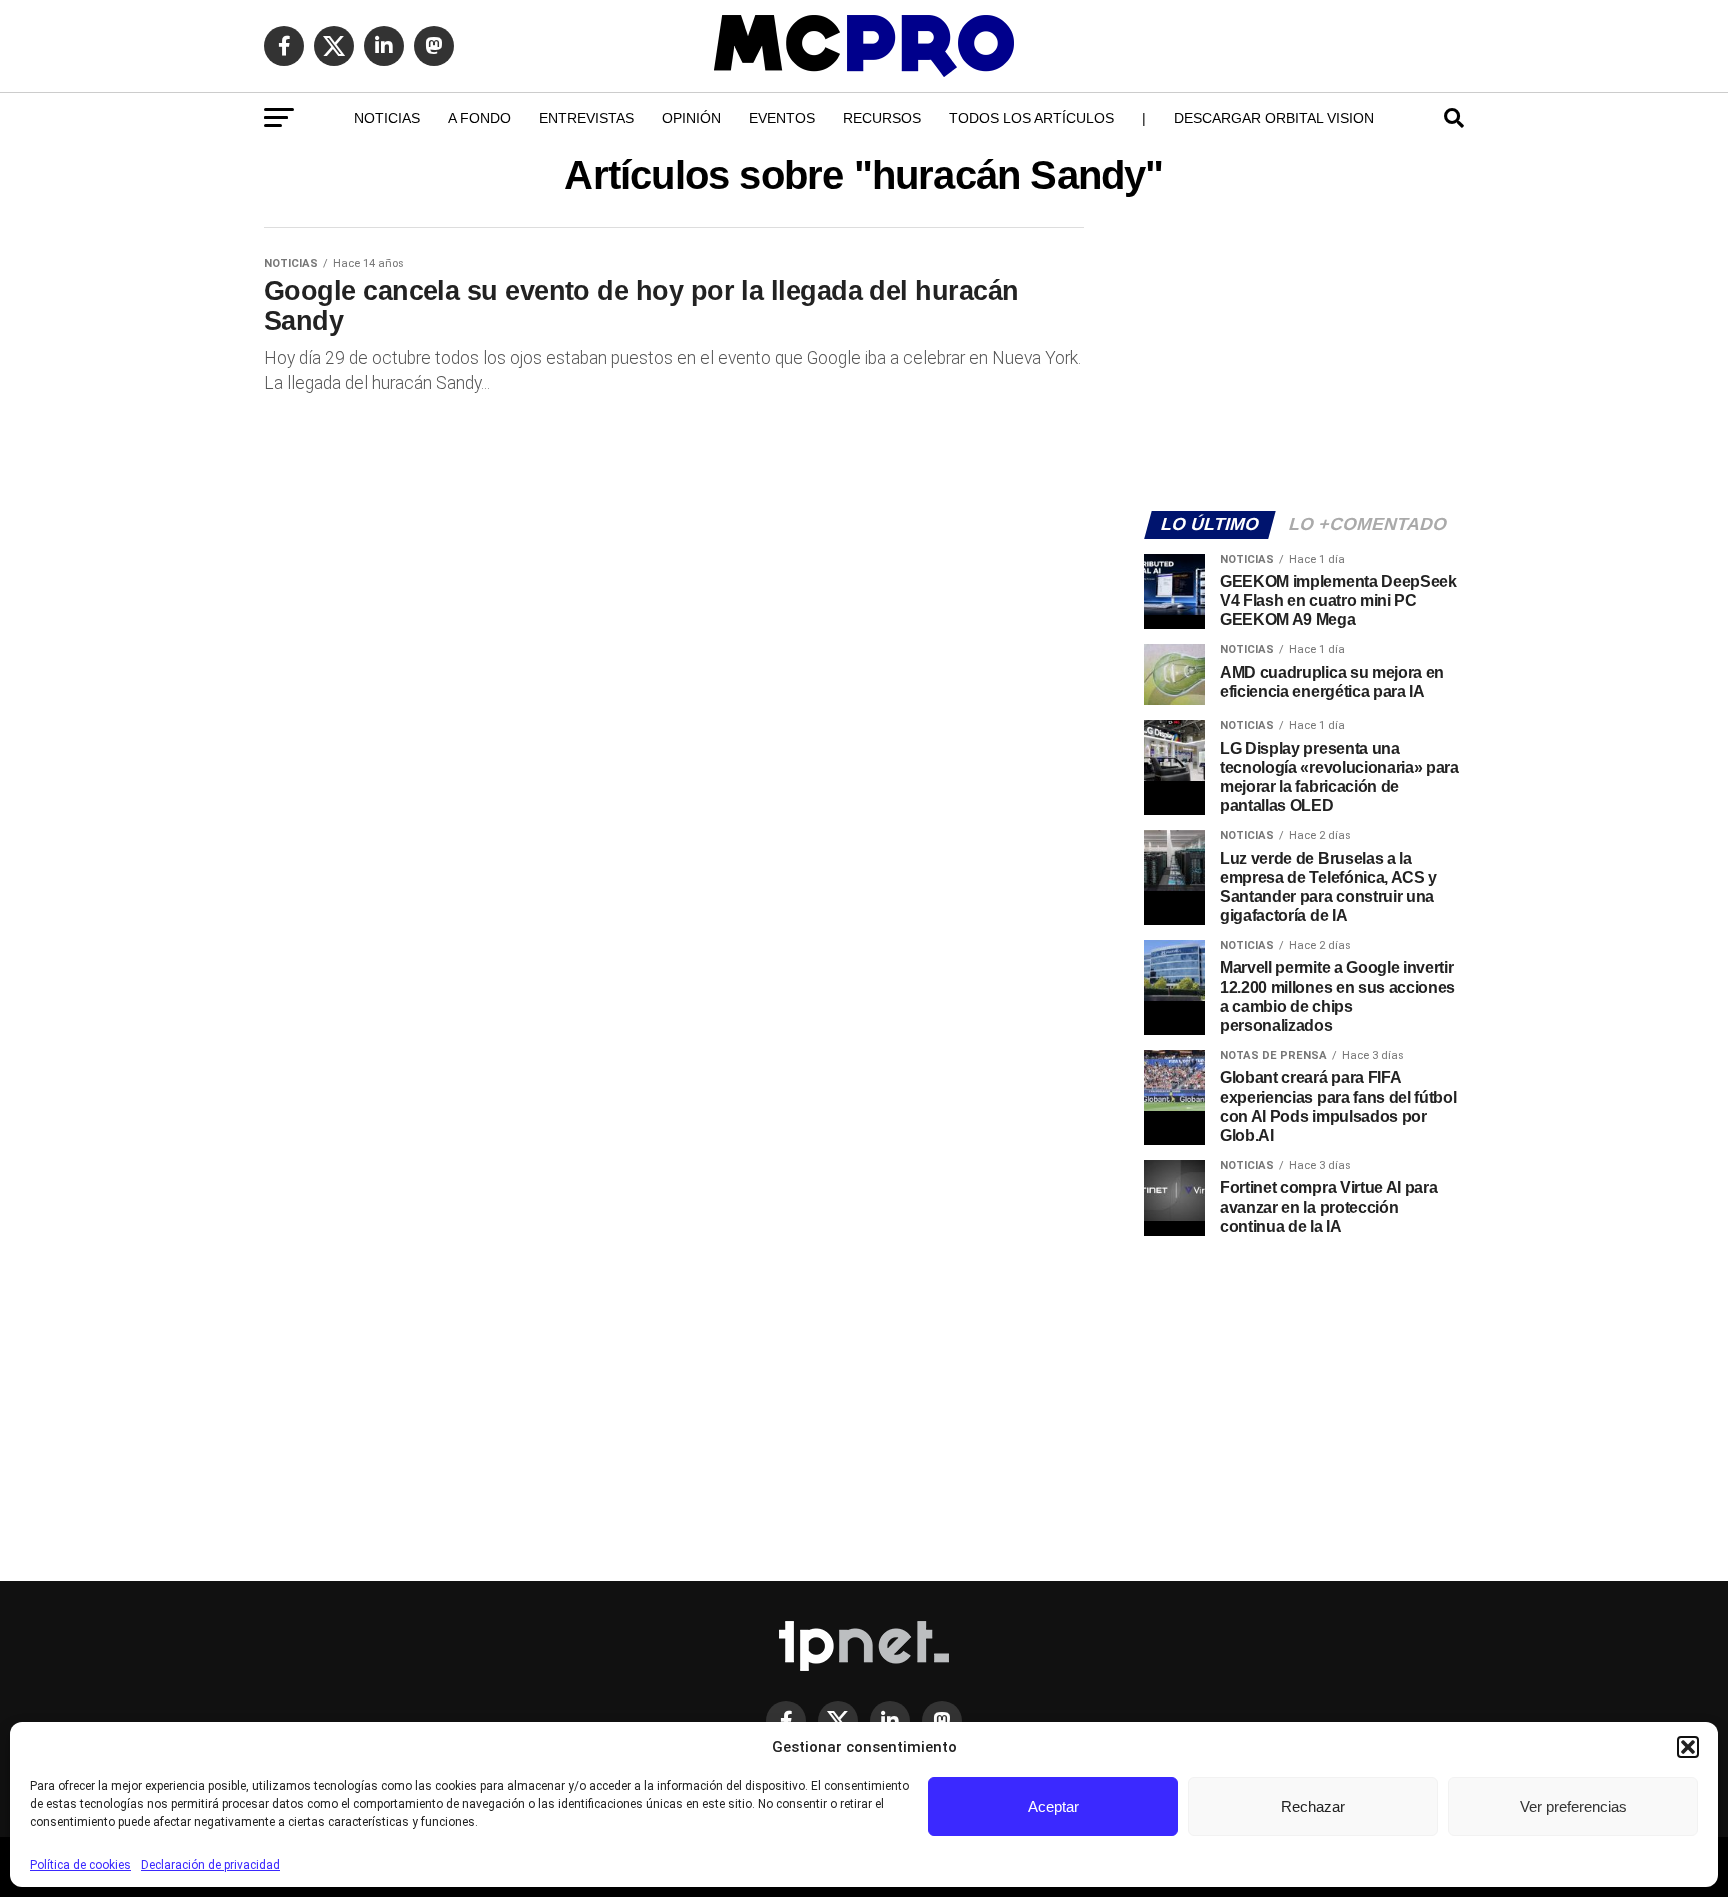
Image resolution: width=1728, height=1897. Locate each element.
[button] (1688, 1747)
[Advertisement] (1304, 356)
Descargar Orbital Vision (1274, 118)
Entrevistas (586, 118)
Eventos (782, 118)
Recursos (882, 118)
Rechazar (1313, 1806)
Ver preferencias (1573, 1806)
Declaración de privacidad (210, 1865)
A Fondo (479, 118)
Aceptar (1053, 1806)
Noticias (387, 118)
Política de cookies (80, 1865)
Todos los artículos (1031, 118)
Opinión (691, 118)
